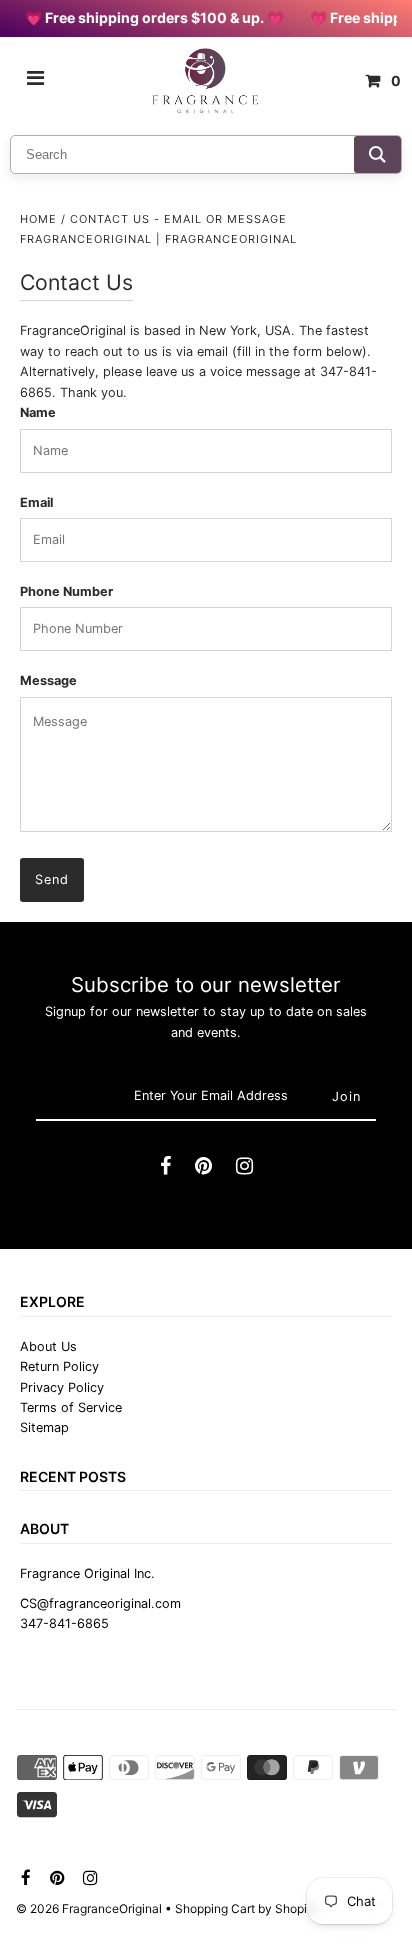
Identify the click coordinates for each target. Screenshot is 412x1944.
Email (36, 502)
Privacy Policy (62, 1387)
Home (38, 219)
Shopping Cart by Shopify (246, 1908)
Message (48, 680)
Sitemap (44, 1427)
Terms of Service (71, 1407)
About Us (48, 1346)
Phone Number (66, 591)
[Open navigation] (36, 81)
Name (38, 412)
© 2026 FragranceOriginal (89, 1908)
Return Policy (59, 1366)
